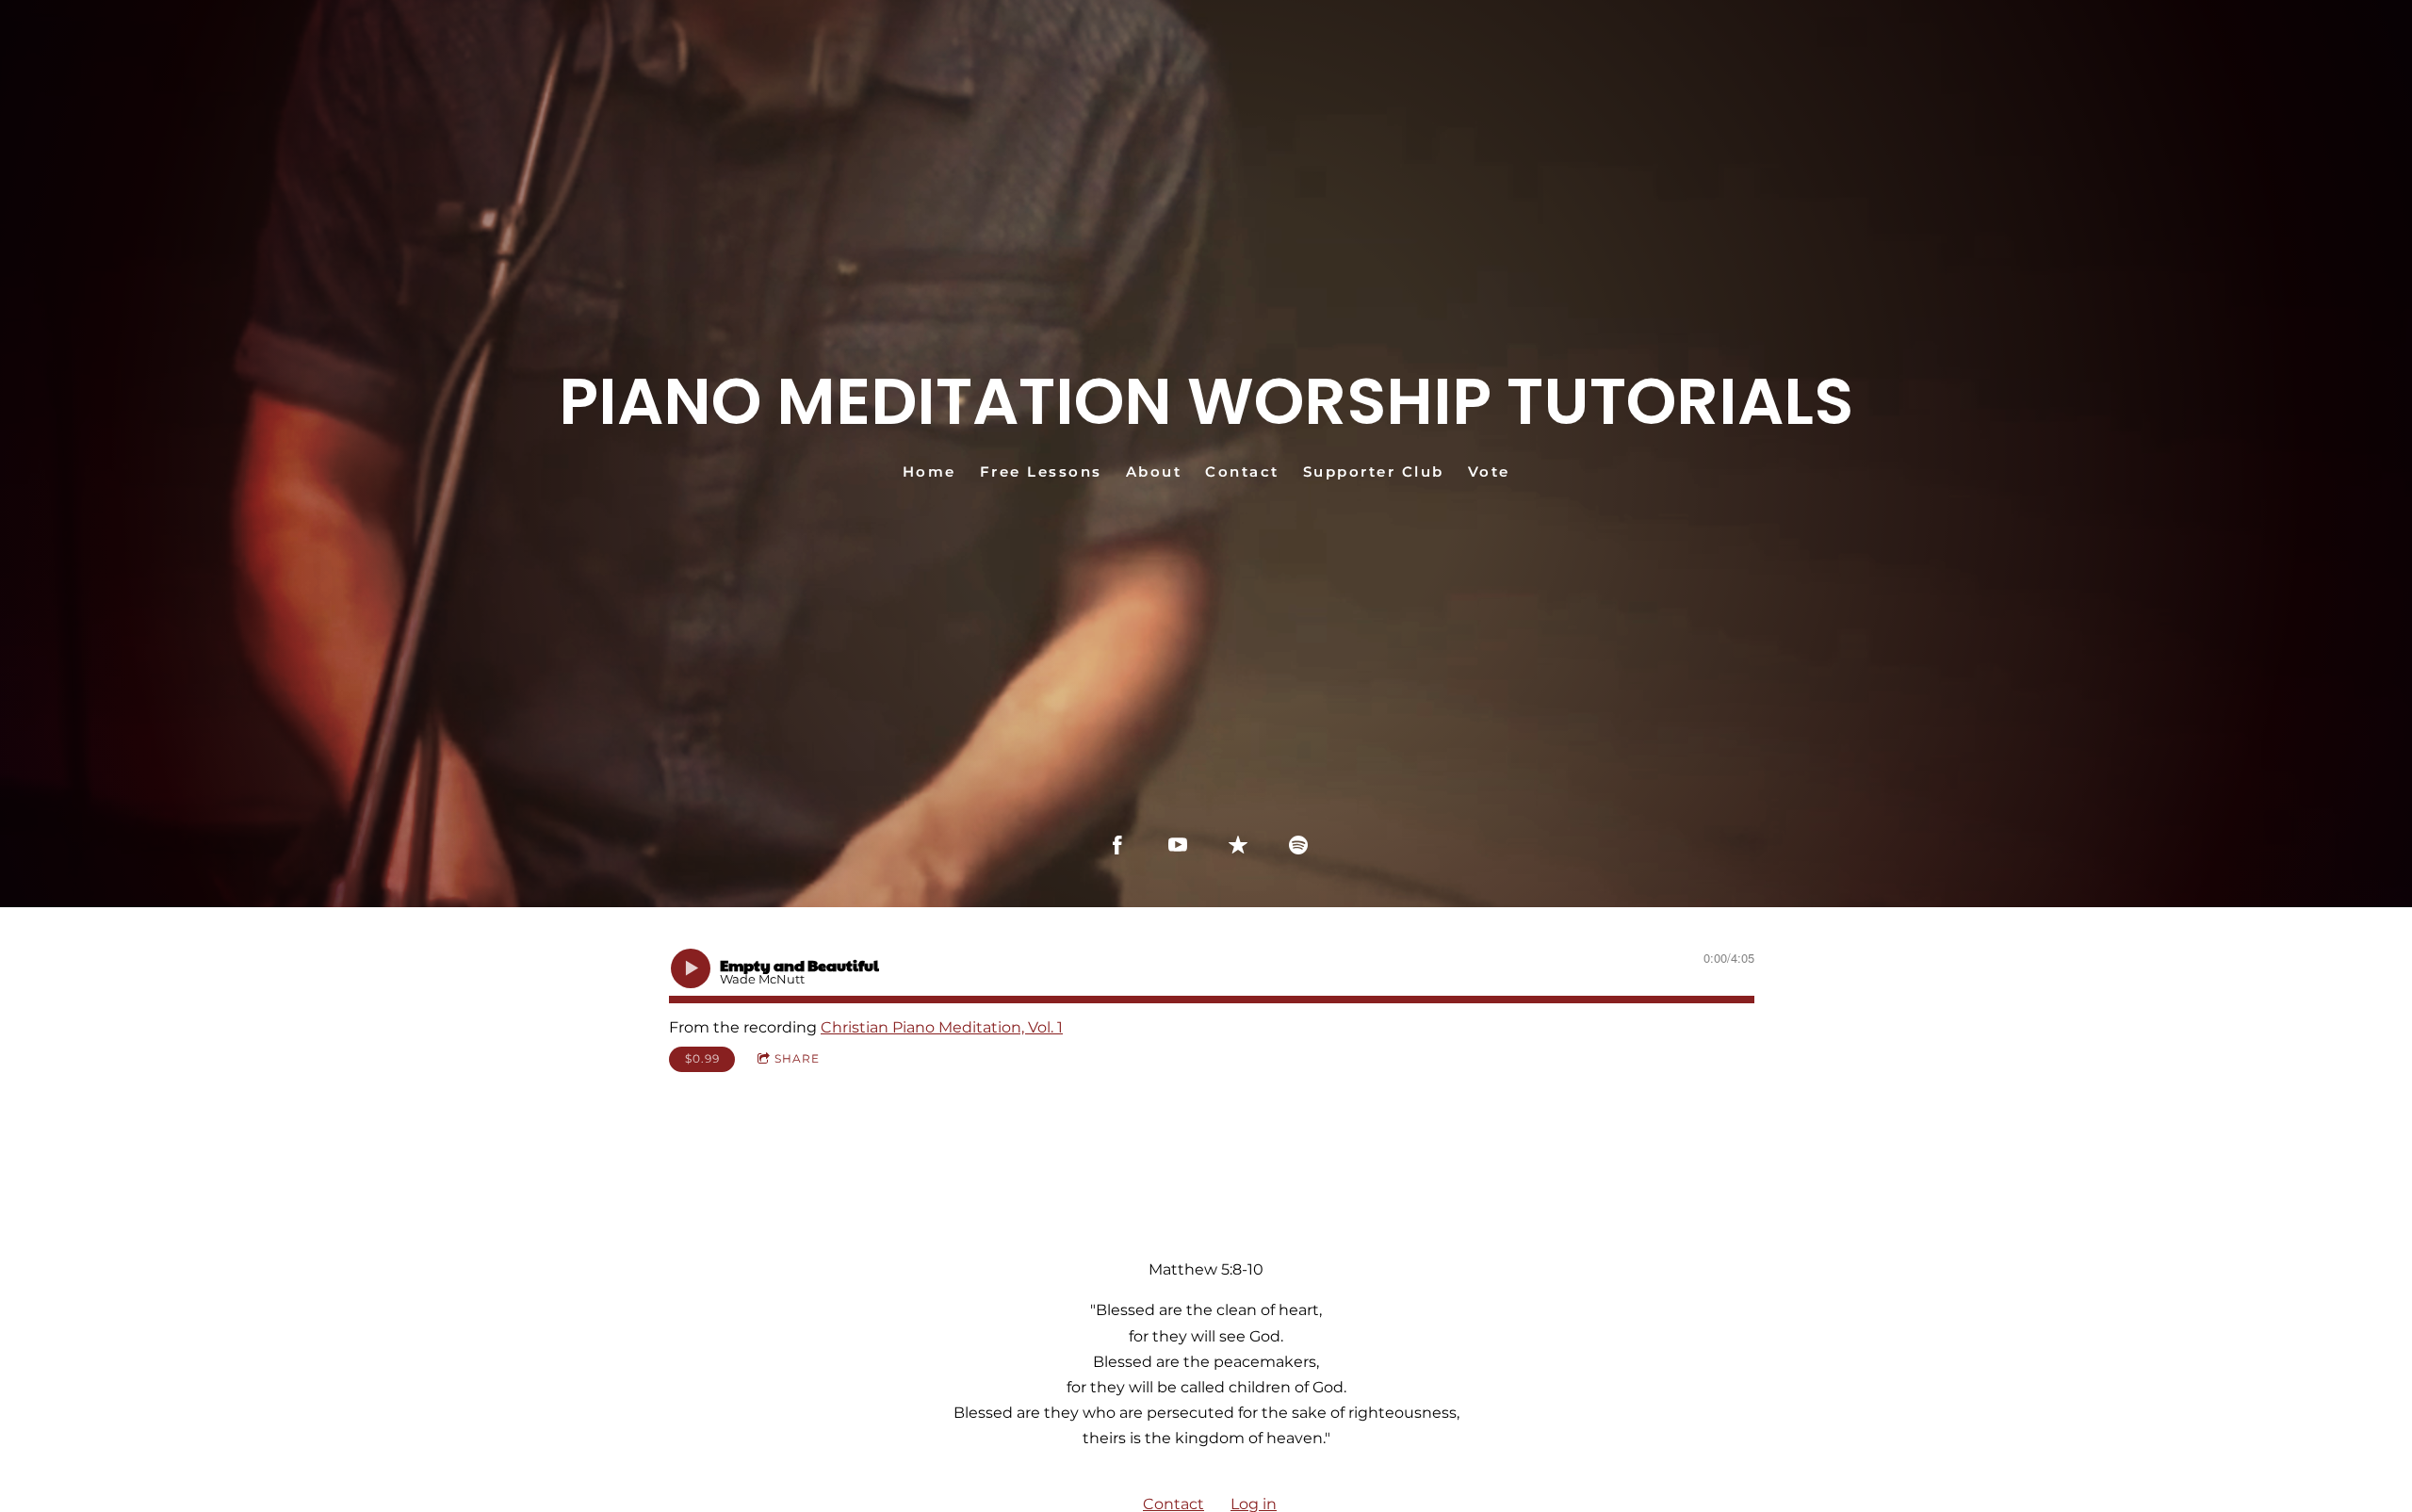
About (1154, 471)
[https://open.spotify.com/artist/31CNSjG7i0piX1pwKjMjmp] (1298, 845)
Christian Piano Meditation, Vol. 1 (942, 1027)
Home (929, 471)
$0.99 (702, 1058)
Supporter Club (1374, 471)
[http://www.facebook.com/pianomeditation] (1117, 845)
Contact (1242, 471)
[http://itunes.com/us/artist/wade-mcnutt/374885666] (1238, 845)
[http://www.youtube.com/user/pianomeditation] (1178, 845)
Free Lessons (1041, 471)
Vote (1489, 471)
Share (797, 1058)
